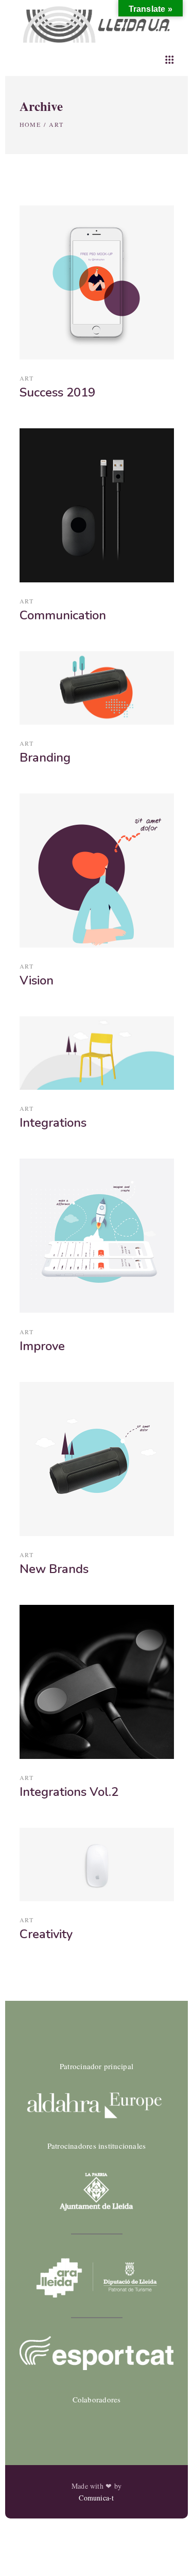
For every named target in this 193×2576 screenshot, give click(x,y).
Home (30, 124)
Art (27, 378)
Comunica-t (96, 2498)
